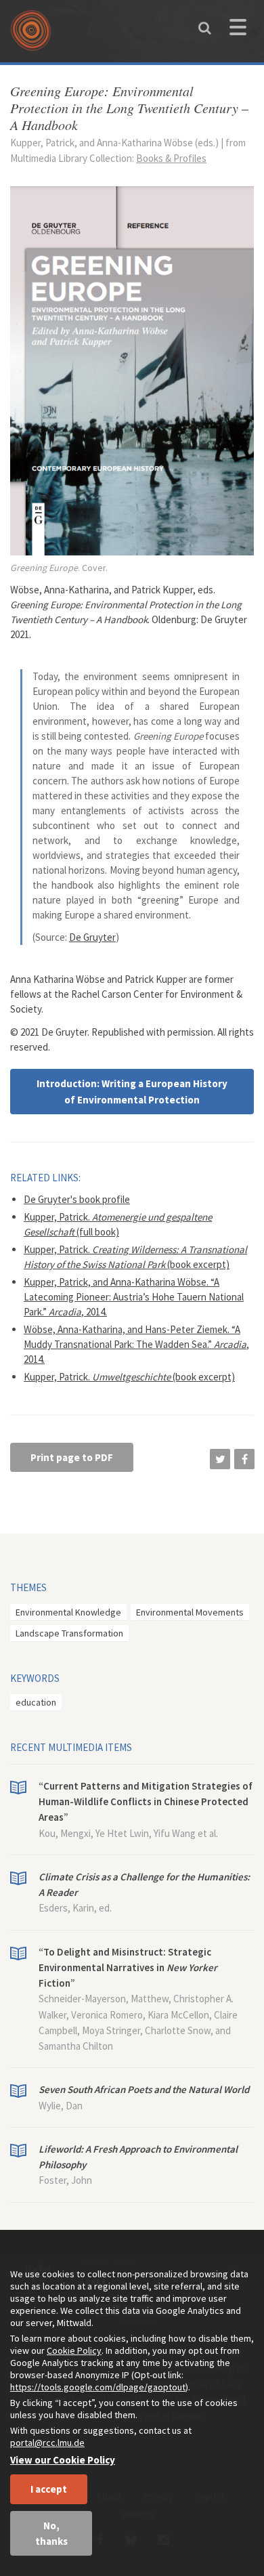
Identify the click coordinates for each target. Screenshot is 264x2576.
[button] (220, 1459)
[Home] (34, 35)
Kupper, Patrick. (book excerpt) (129, 1377)
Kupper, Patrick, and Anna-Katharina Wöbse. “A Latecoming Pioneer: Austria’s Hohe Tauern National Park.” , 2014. (134, 1297)
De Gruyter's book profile (77, 1199)
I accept (49, 2489)
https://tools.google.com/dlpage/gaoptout (98, 2387)
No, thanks (51, 2533)
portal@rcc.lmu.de (47, 2443)
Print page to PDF (72, 1457)
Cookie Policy (74, 2350)
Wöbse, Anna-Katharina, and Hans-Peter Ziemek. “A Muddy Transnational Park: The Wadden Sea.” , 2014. (136, 1344)
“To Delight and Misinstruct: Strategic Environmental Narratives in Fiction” (128, 1968)
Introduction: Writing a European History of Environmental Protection (132, 1091)
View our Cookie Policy (63, 2460)
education (36, 1702)
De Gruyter (92, 937)
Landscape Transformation (69, 1633)
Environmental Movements (190, 1612)
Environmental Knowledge (68, 1612)
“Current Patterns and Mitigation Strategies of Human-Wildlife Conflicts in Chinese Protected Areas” (146, 1802)
